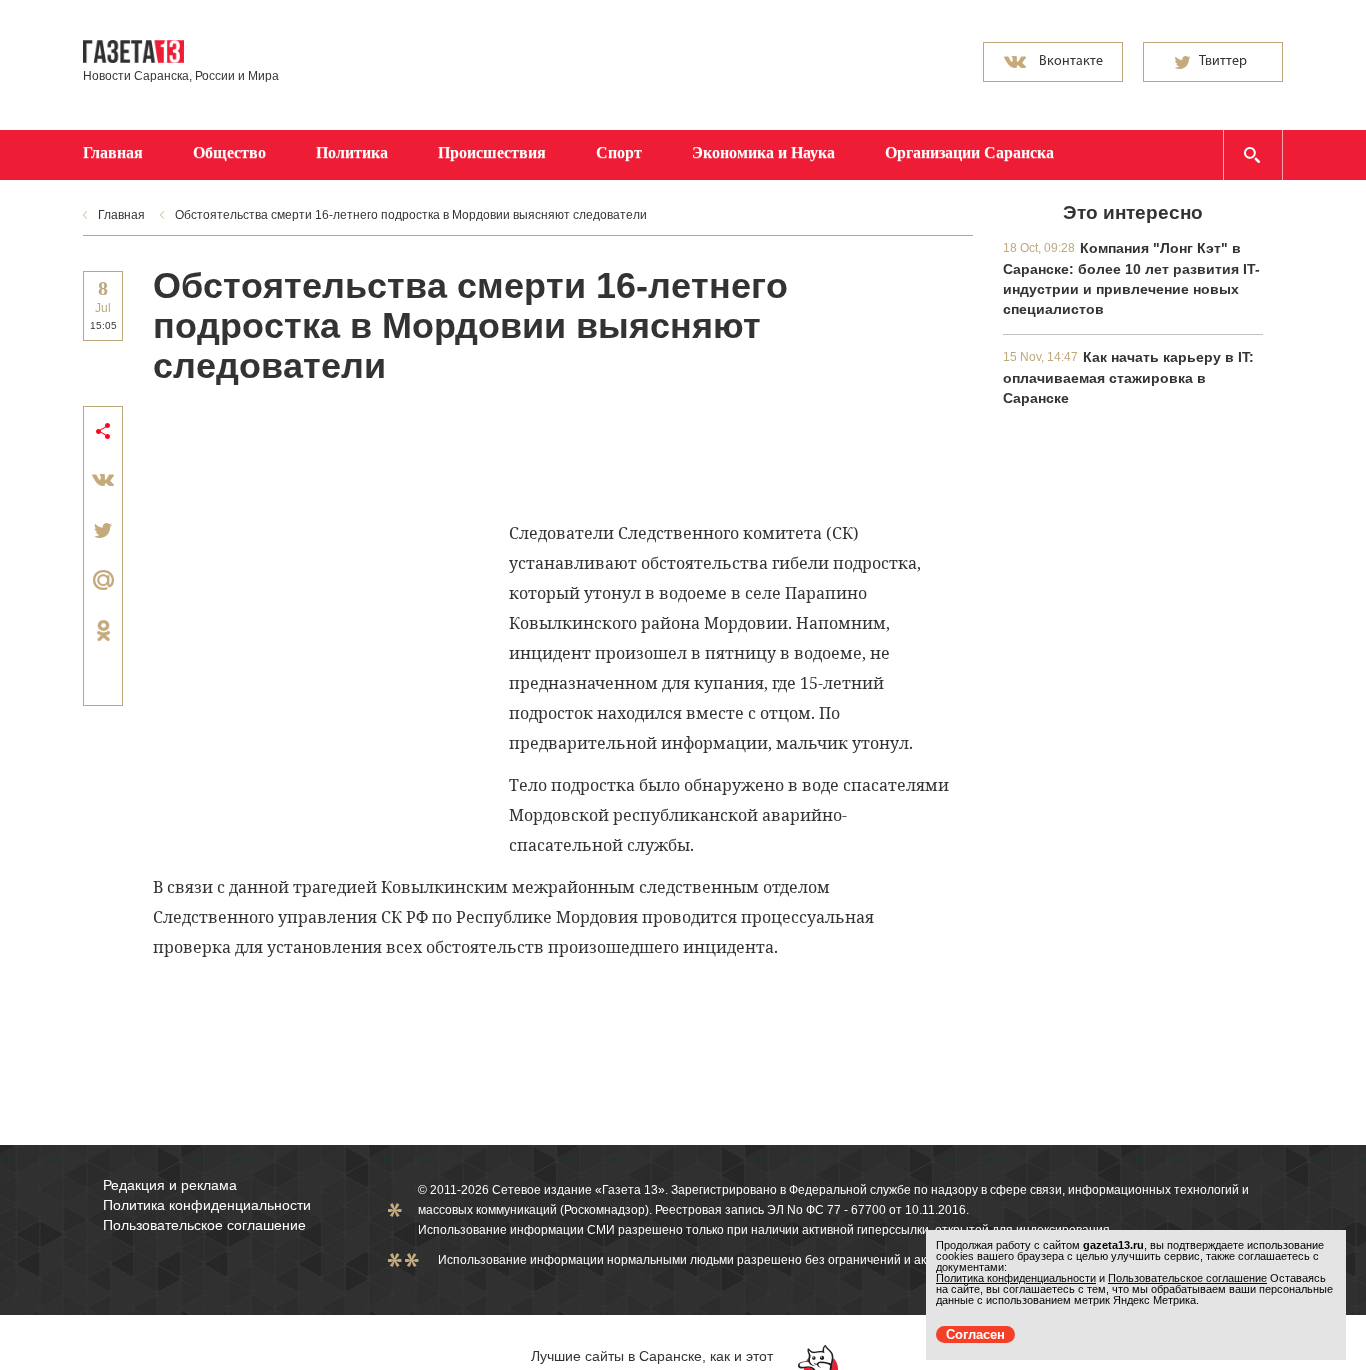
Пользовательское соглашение (204, 1225)
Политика (352, 152)
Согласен (975, 1334)
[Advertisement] (517, 451)
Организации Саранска (969, 152)
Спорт (619, 152)
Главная (113, 152)
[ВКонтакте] (103, 480)
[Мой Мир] (103, 580)
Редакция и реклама (170, 1185)
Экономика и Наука (763, 152)
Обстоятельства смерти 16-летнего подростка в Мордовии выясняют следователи (411, 215)
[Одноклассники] (103, 630)
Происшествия (492, 152)
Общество (229, 152)
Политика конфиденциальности (207, 1205)
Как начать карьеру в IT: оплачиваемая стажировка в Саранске (1128, 377)
